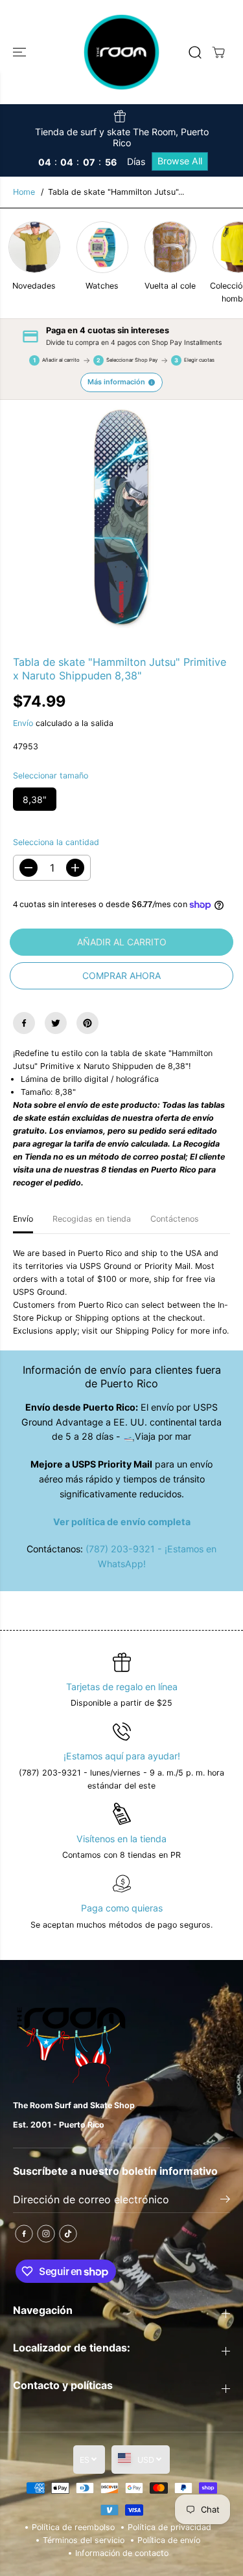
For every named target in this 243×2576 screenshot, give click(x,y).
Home (24, 192)
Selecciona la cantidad (56, 842)
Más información (116, 382)
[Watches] (102, 247)
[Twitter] (56, 1023)
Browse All (180, 161)
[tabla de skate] (121, 518)
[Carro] (218, 52)
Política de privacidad (169, 2527)
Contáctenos (175, 1219)
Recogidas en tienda (92, 1219)
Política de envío (169, 2540)
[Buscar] (195, 52)
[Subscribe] (225, 2201)
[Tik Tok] (68, 2234)
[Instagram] (46, 2234)
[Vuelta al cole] (170, 247)
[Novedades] (34, 247)
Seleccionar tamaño (51, 776)
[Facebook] (24, 1023)
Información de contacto (122, 2553)
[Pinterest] (87, 1023)
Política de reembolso (73, 2527)
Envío (23, 723)
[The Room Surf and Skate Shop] (121, 52)
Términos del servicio (84, 2540)
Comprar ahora (121, 975)
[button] (21, 52)
